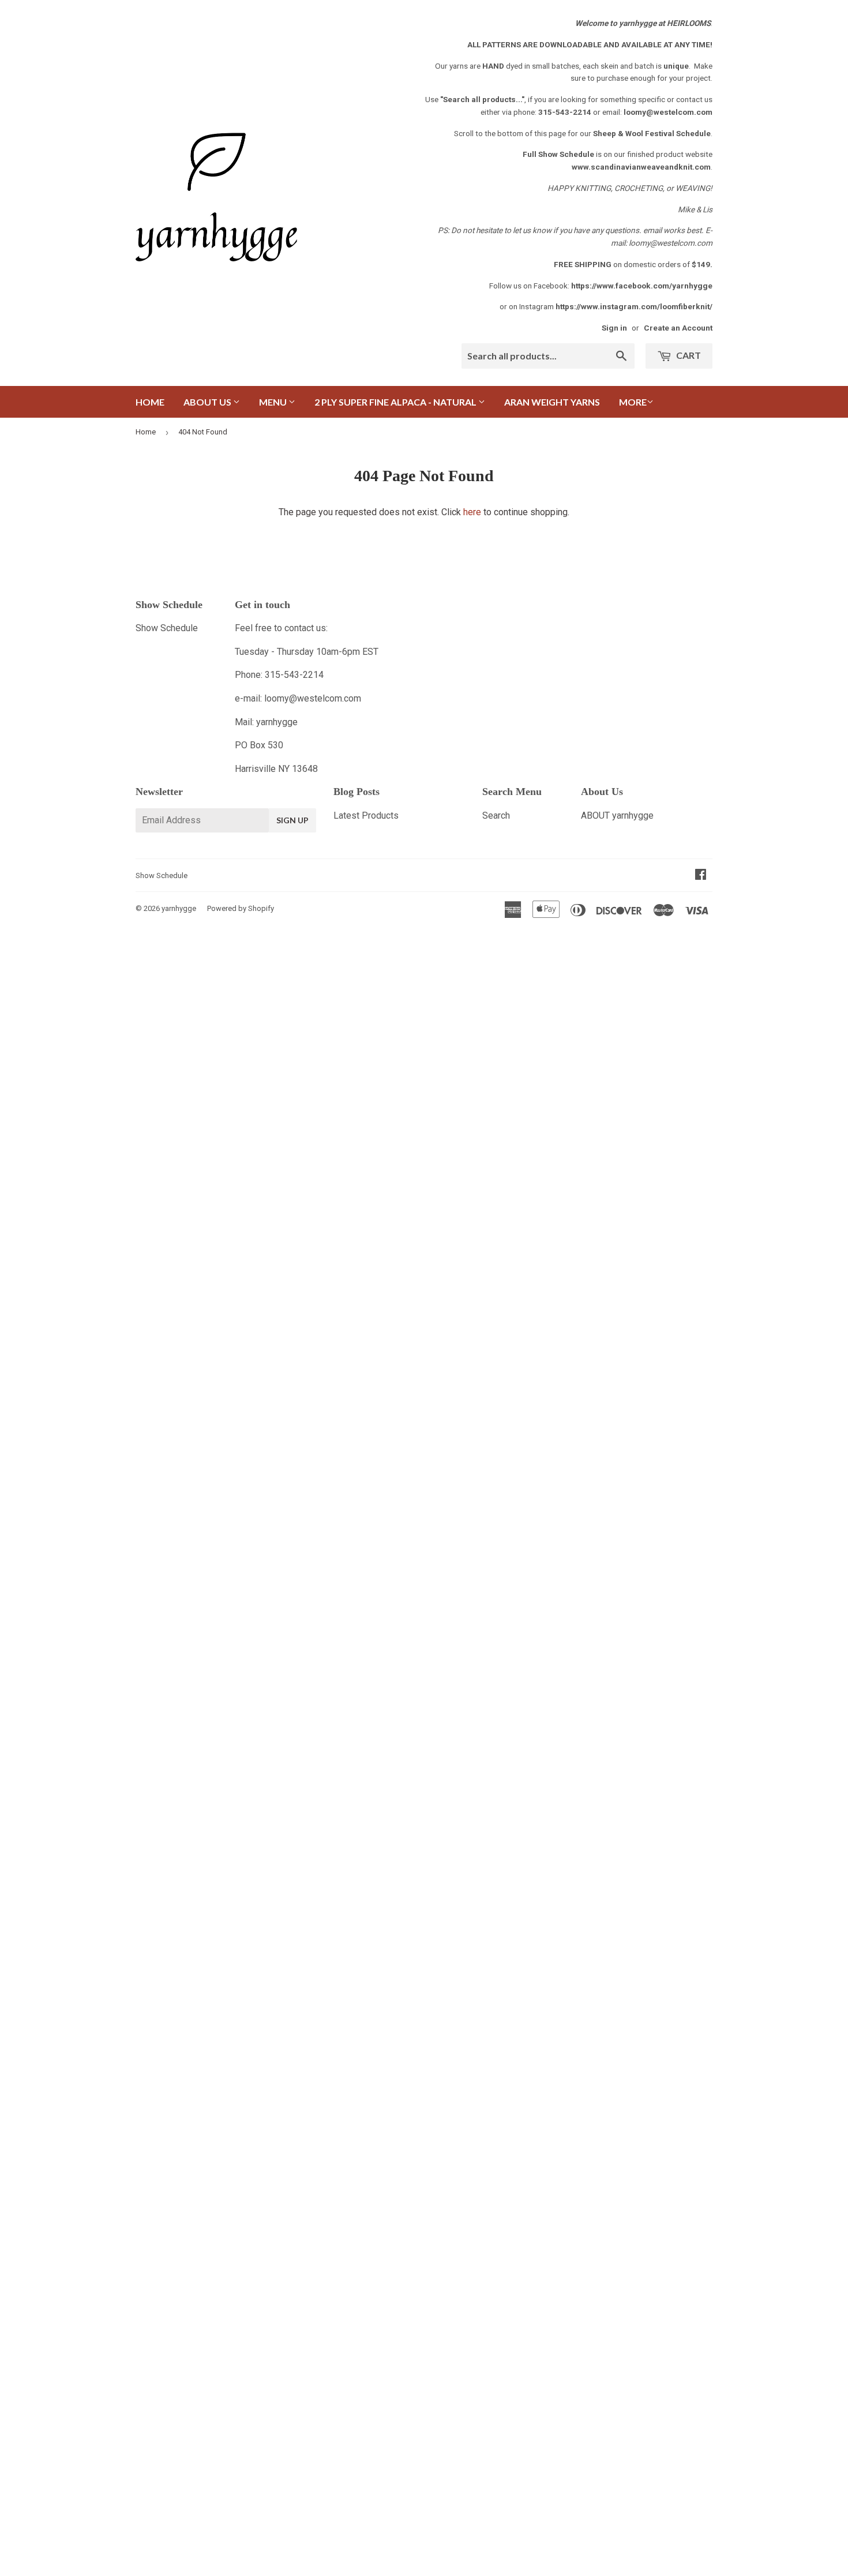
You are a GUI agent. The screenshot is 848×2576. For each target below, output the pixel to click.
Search (496, 815)
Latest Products (366, 815)
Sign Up (292, 820)
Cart (688, 355)
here (472, 512)
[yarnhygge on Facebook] (701, 875)
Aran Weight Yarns (552, 402)
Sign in (614, 328)
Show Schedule (167, 628)
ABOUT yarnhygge (617, 815)
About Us (208, 402)
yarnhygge (179, 908)
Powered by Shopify (241, 908)
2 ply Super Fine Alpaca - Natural (396, 402)
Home (150, 402)
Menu (274, 402)
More (633, 402)
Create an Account (678, 328)
